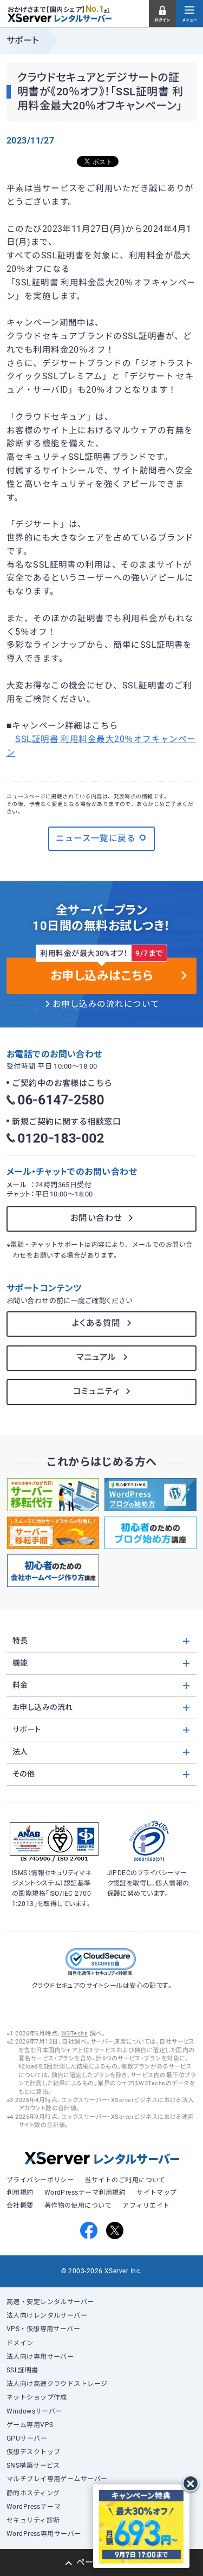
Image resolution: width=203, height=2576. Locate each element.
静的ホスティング (33, 2493)
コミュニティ (96, 1391)
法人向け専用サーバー (40, 2357)
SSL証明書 (22, 2370)
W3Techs (74, 2034)
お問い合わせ (96, 1218)
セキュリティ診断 (33, 2520)
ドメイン (20, 2343)
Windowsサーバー (34, 2411)
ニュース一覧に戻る (96, 838)
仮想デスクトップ (34, 2452)
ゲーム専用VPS (30, 2425)
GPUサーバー (27, 2438)
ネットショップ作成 (37, 2397)
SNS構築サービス (33, 2466)
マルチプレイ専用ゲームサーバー (57, 2479)
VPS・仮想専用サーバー (44, 2329)
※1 (107, 10)
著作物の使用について (78, 2206)
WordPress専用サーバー (44, 2534)
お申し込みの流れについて (106, 1004)
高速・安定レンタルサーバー (50, 2302)
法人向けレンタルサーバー (47, 2315)
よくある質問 (96, 1323)
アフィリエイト (146, 2206)
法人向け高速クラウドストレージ (57, 2384)
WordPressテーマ (34, 2507)
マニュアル (96, 1357)
